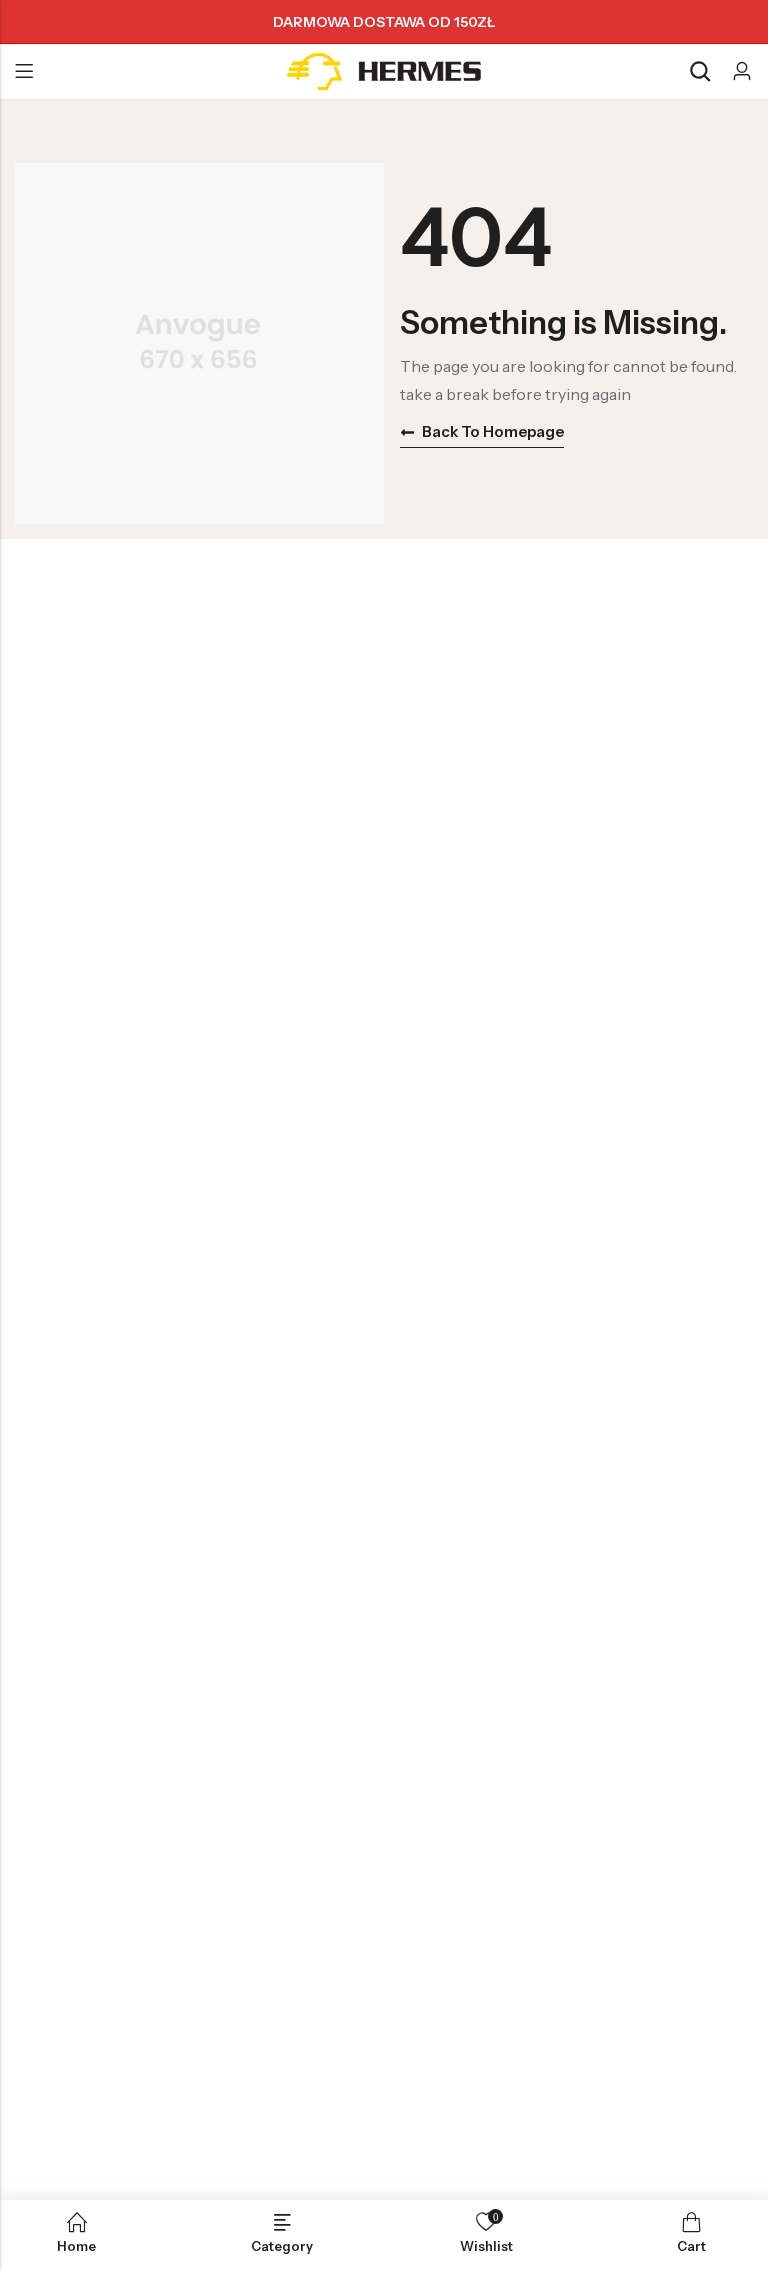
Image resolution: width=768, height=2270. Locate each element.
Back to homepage (493, 431)
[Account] (742, 71)
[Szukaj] (700, 71)
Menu (24, 72)
